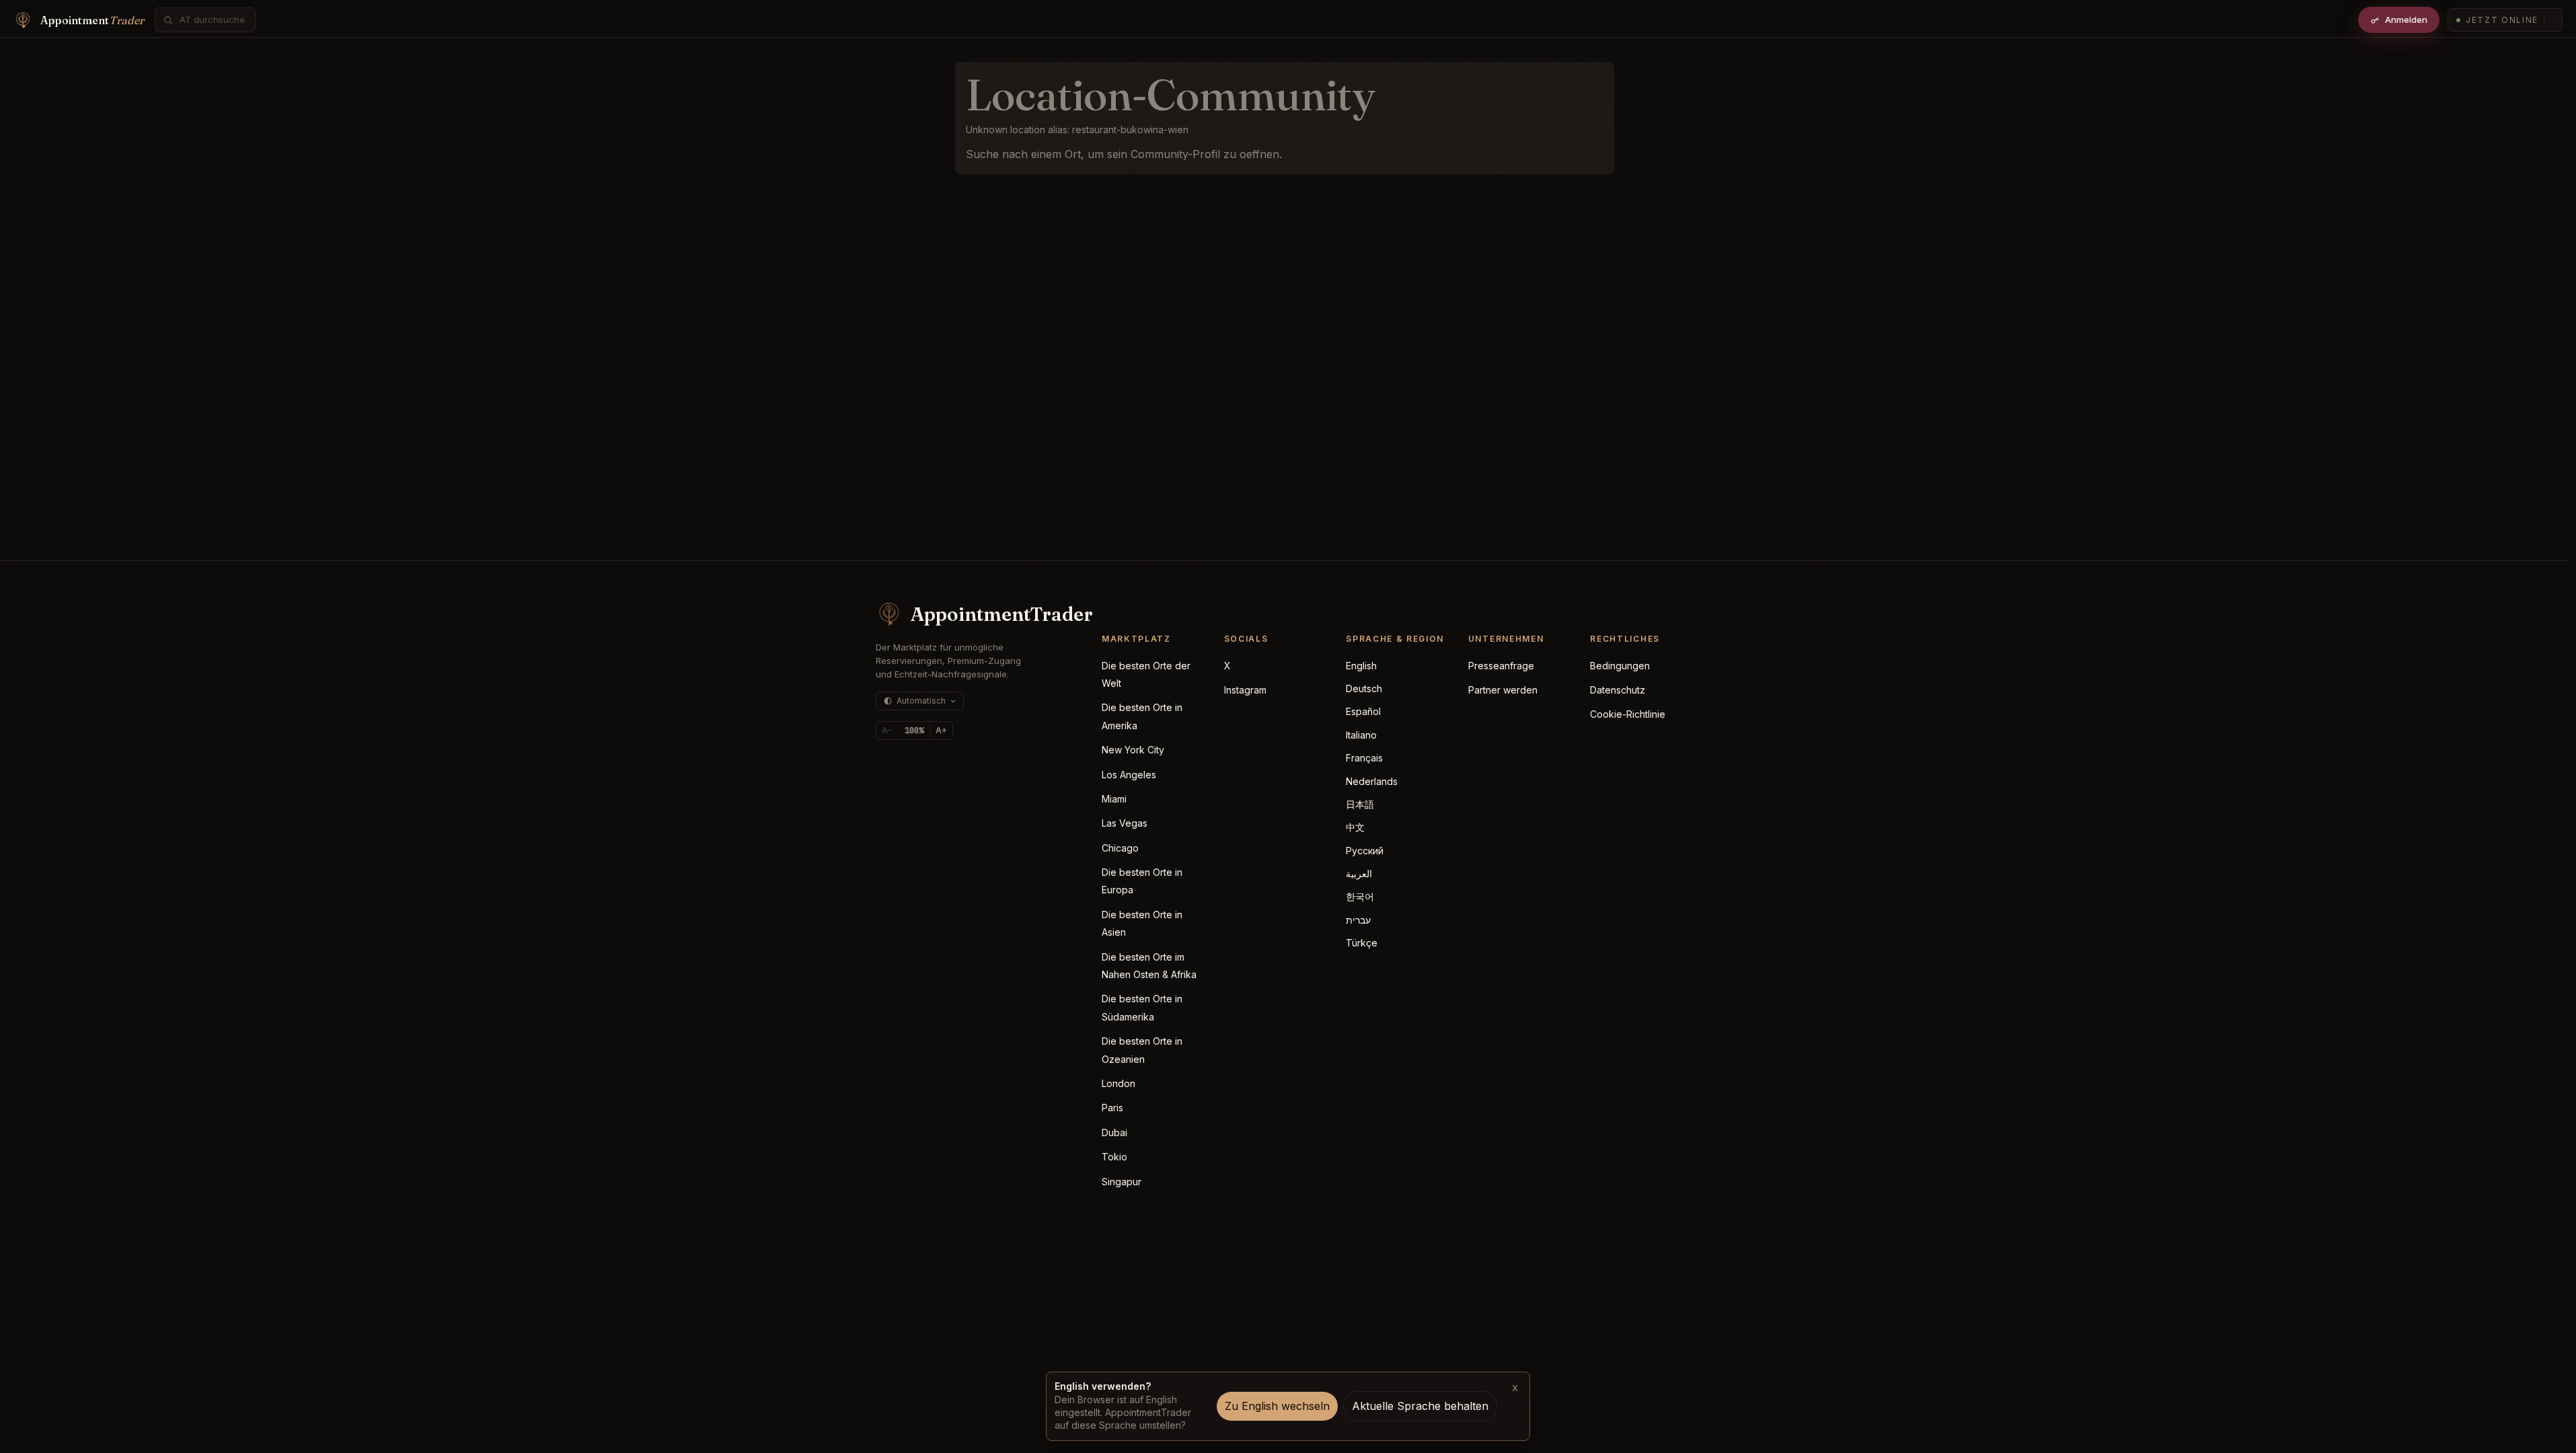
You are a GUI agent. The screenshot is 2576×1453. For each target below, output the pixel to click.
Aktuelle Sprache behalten (1420, 1406)
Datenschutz (1618, 690)
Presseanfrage (1501, 666)
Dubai (1114, 1132)
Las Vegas (1125, 823)
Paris (1112, 1108)
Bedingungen (1620, 666)
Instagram (1245, 690)
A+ (941, 730)
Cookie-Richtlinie (1628, 714)
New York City (1133, 750)
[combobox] (213, 20)
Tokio (1114, 1157)
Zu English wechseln (1277, 1406)
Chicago (1120, 848)
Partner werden (1503, 690)
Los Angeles (1129, 775)
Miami (1114, 799)
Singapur (1122, 1182)
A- (887, 730)
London (1119, 1083)
